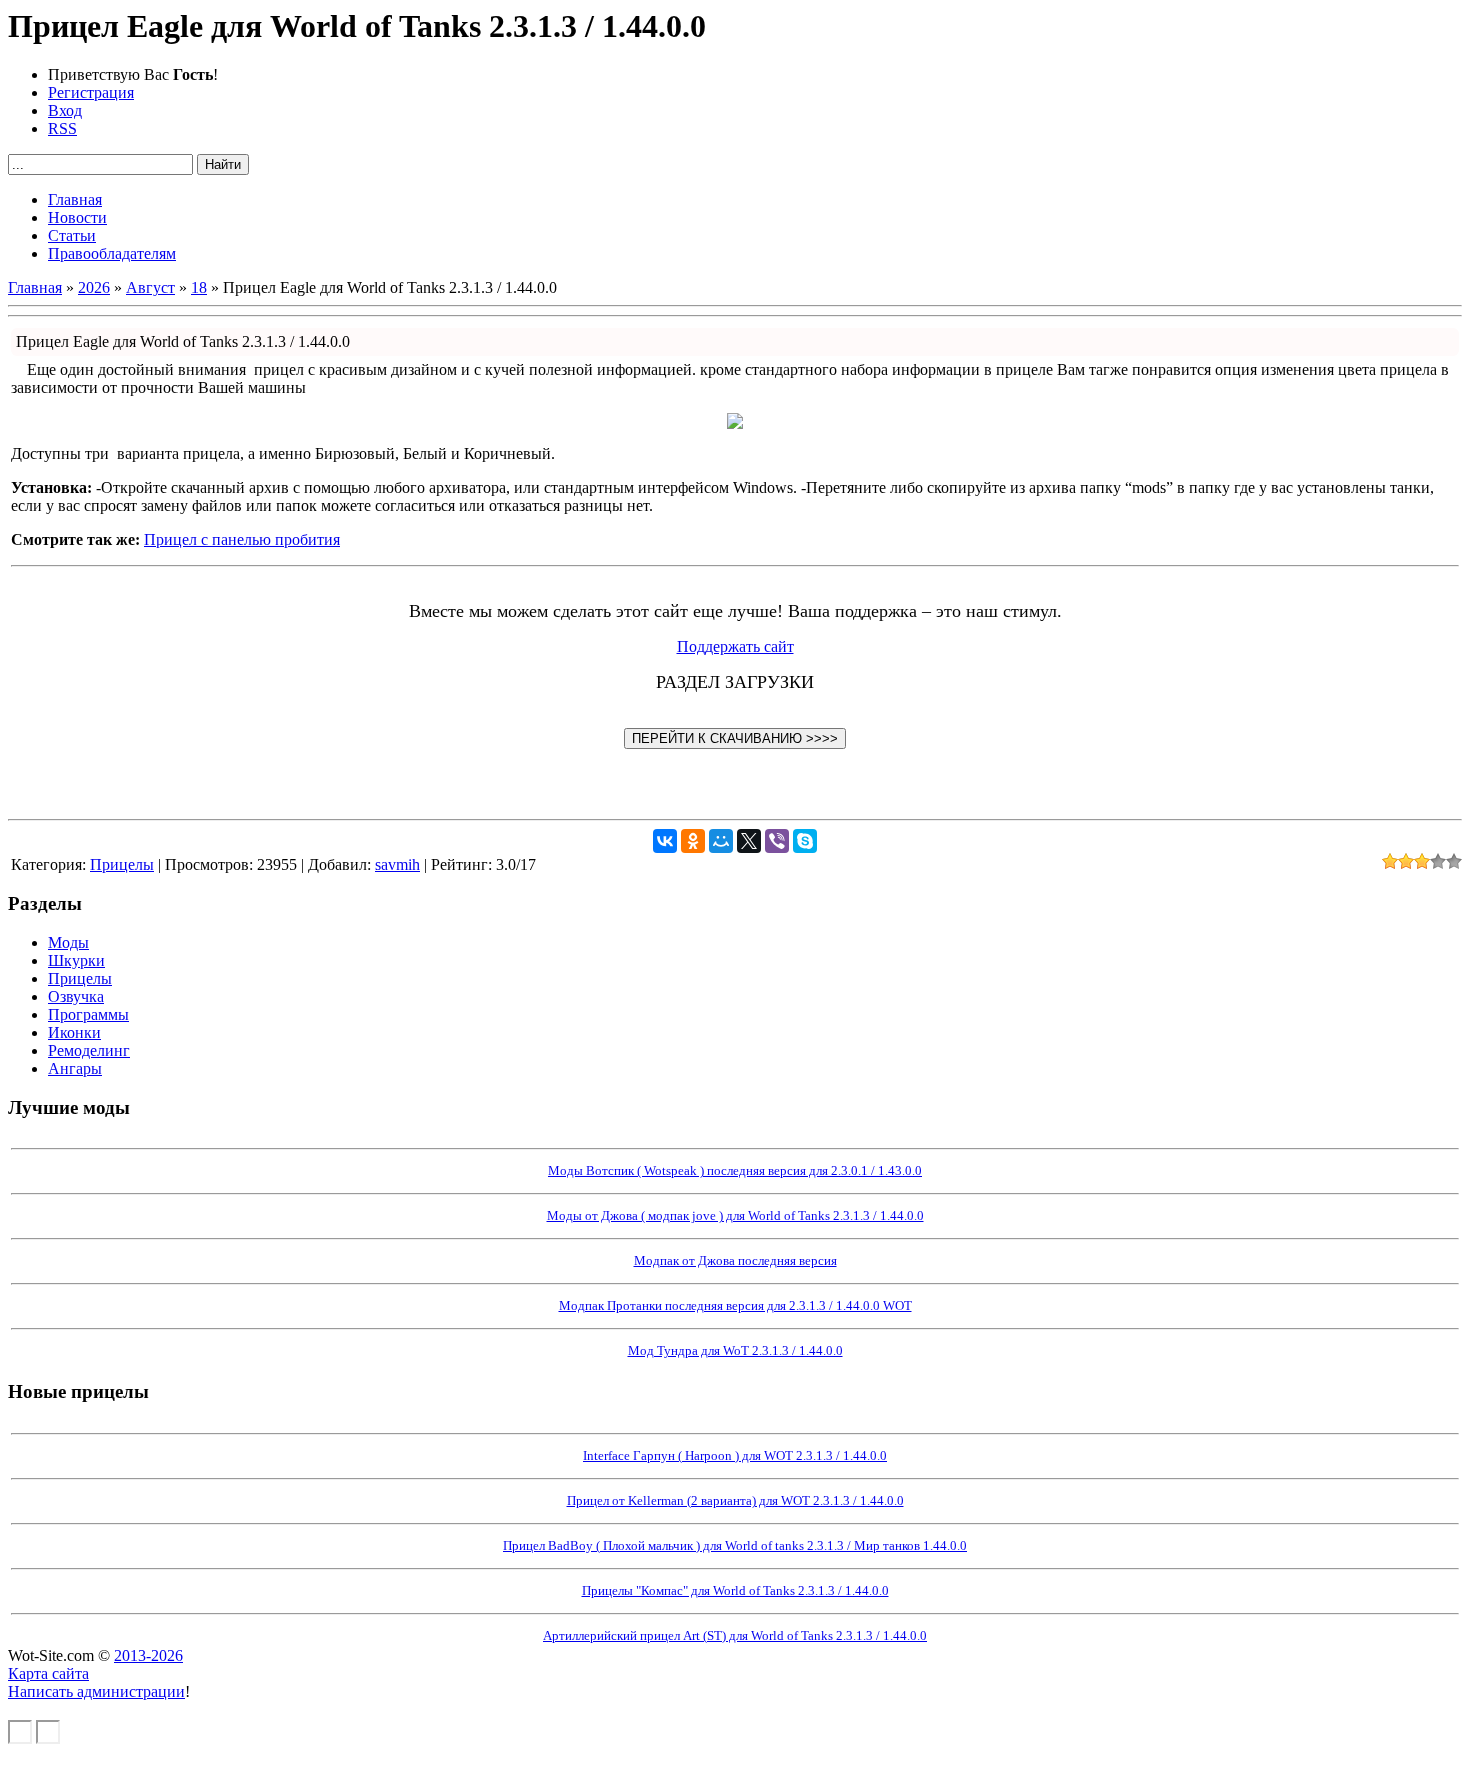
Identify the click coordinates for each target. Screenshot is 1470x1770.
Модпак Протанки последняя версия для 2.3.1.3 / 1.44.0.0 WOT (735, 1305)
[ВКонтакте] (665, 841)
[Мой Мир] (721, 841)
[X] (749, 841)
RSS (62, 128)
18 (199, 287)
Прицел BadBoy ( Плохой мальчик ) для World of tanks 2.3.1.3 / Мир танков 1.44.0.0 (735, 1545)
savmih (397, 864)
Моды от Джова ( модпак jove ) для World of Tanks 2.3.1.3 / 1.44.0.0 (735, 1215)
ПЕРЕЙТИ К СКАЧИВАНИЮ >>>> (735, 738)
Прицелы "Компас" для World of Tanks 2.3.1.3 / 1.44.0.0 (735, 1590)
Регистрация (91, 92)
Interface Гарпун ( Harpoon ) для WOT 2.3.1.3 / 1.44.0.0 (735, 1455)
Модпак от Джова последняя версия (735, 1260)
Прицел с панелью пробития (242, 539)
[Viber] (777, 841)
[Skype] (805, 841)
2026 (94, 287)
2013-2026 (148, 1655)
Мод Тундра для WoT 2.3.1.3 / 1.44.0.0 (735, 1350)
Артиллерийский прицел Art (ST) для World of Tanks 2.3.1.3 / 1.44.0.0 (735, 1635)
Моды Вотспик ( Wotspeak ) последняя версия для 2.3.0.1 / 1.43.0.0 (735, 1170)
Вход (65, 110)
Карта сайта (48, 1673)
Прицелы (122, 864)
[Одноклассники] (693, 841)
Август (150, 287)
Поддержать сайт (735, 646)
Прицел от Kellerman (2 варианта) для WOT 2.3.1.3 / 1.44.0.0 (735, 1500)
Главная (35, 287)
